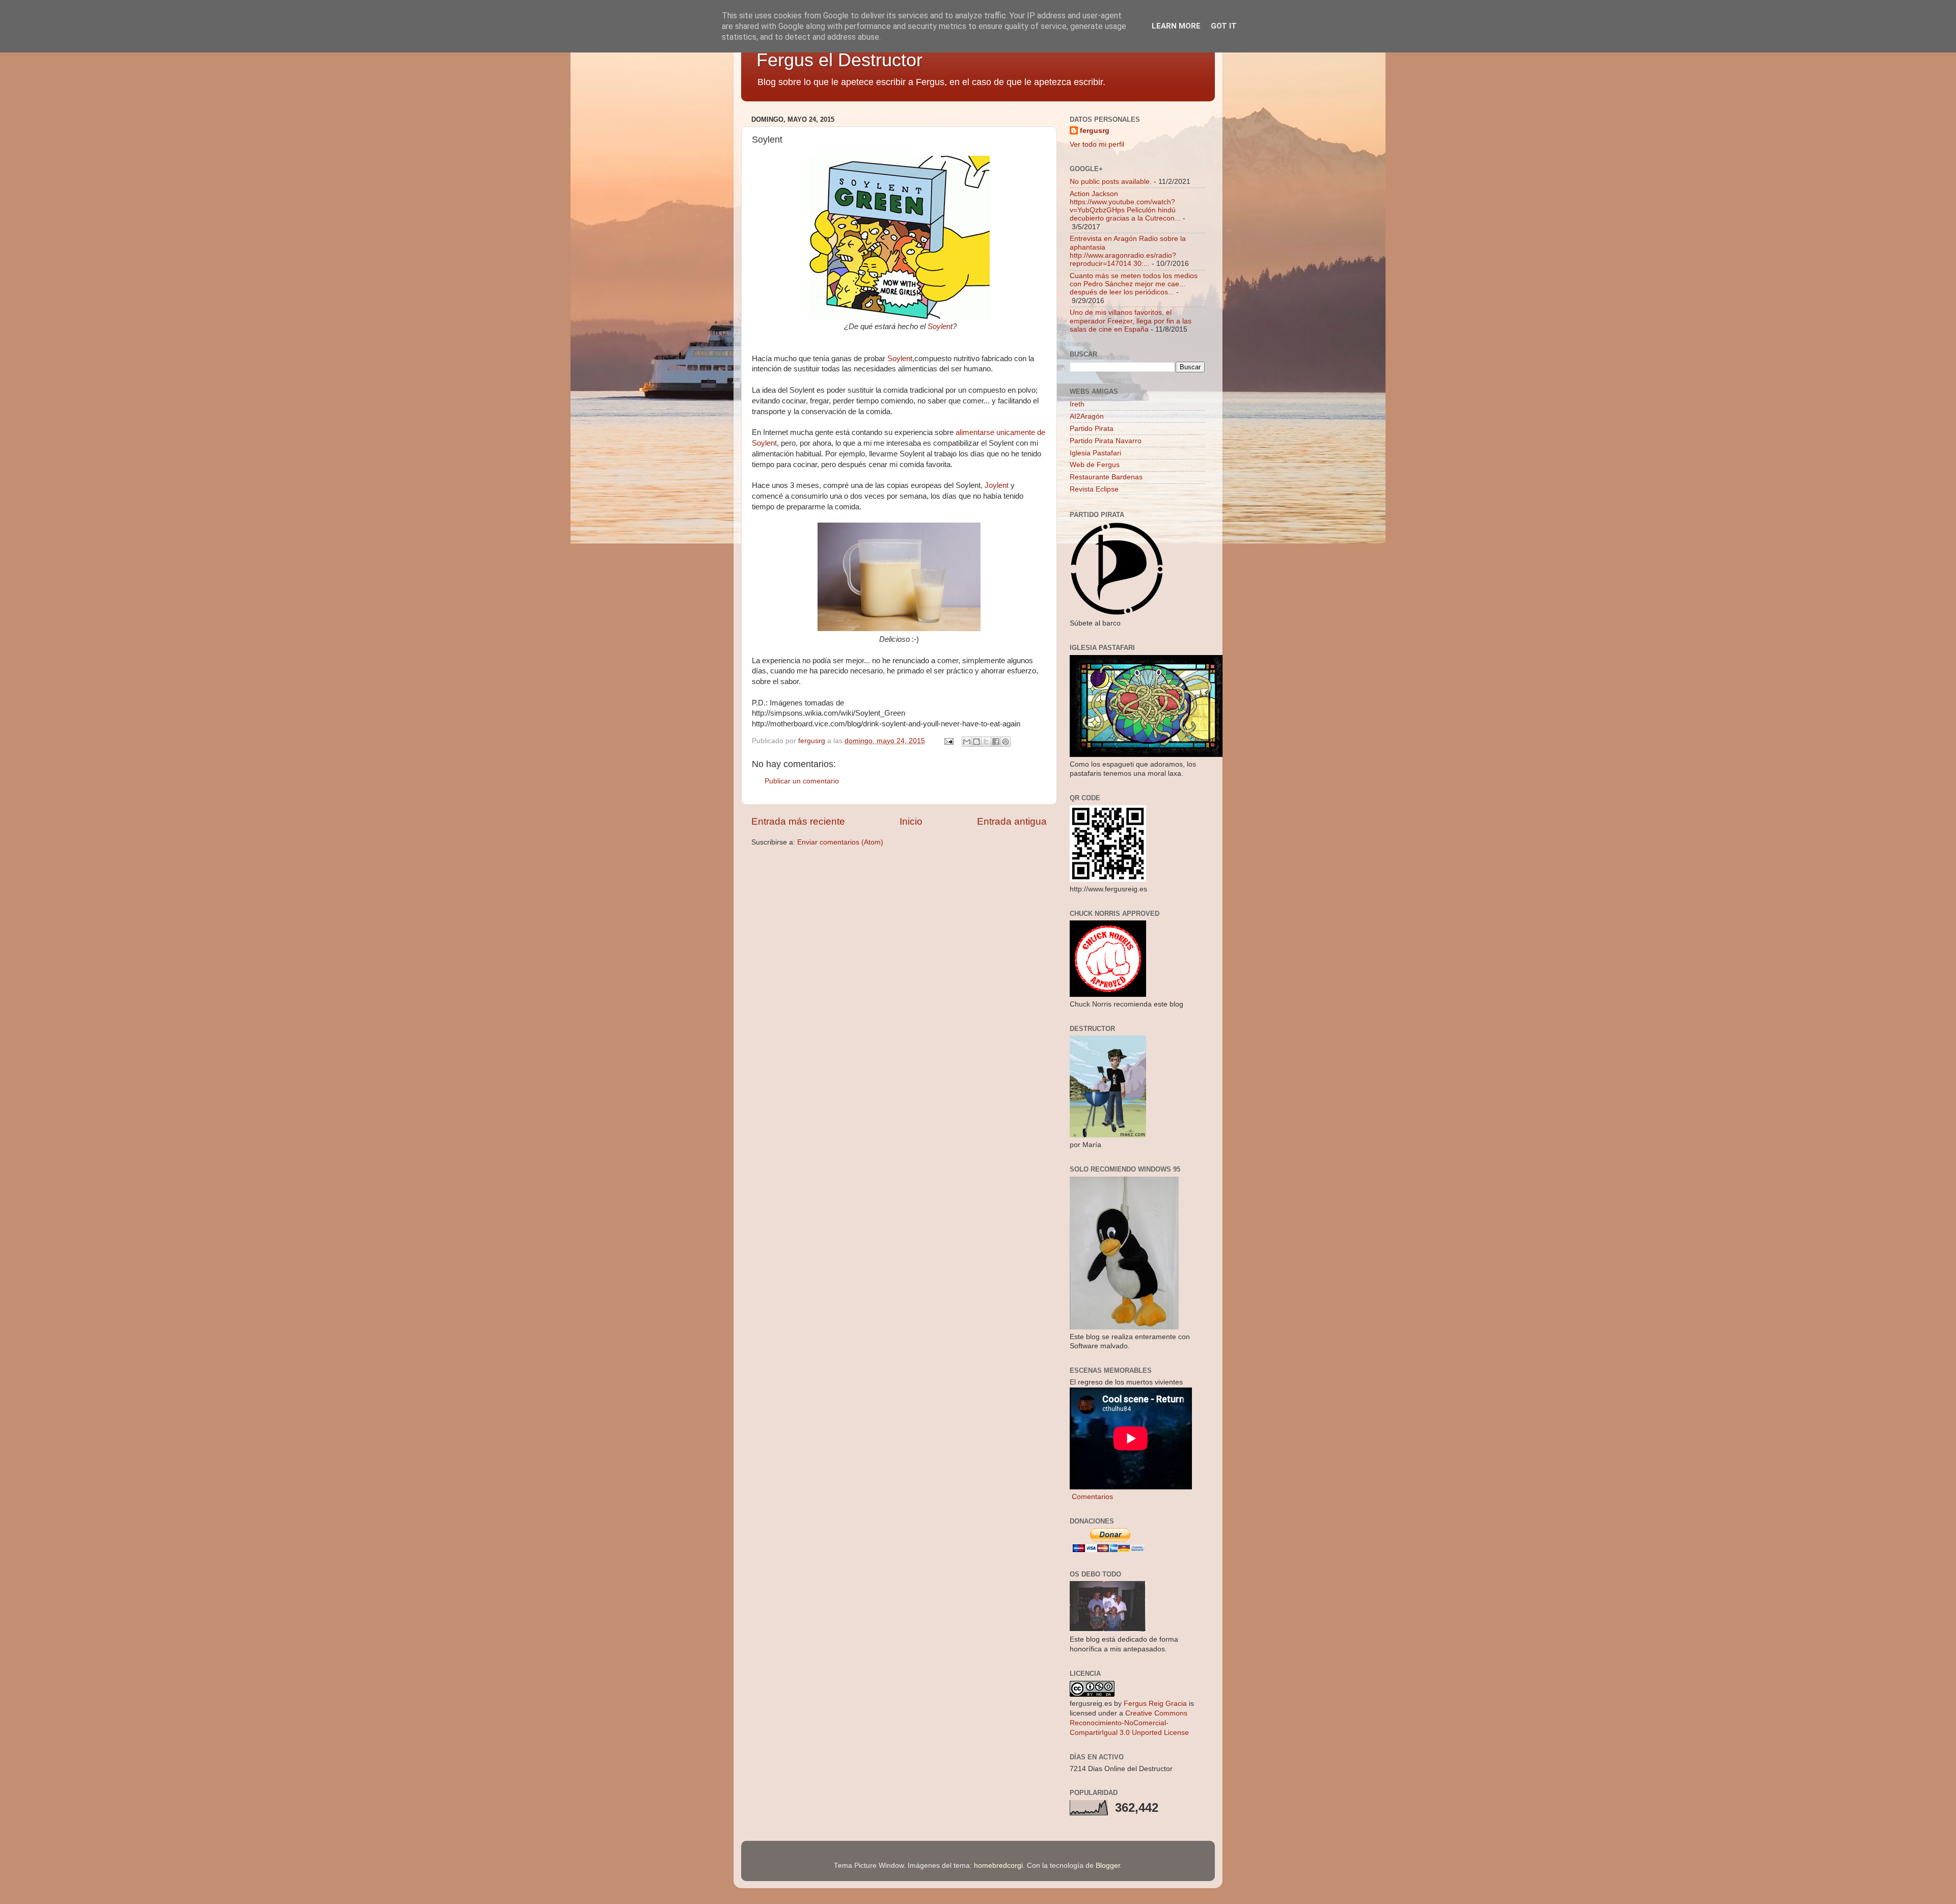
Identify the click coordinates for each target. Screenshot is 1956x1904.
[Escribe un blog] (976, 742)
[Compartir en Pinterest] (1006, 742)
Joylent (998, 485)
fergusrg (1095, 131)
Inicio (911, 821)
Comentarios (1091, 1497)
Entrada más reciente (798, 821)
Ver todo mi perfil (1097, 144)
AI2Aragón (1087, 416)
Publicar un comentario (802, 781)
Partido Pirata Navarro (1106, 441)
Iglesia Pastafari (1095, 453)
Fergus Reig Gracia (1155, 1704)
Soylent (940, 327)
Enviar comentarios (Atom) (840, 842)
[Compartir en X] (986, 742)
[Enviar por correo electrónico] (967, 742)
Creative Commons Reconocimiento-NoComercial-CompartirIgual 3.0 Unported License (1129, 1723)
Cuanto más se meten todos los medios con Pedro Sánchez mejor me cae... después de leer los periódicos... (1134, 284)
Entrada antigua (1012, 821)
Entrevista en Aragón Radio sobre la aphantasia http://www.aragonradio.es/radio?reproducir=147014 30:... (1128, 251)
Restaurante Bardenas (1106, 477)
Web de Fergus (1095, 465)
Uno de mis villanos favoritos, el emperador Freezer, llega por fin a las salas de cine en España (1131, 321)
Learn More (1176, 26)
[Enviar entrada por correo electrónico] (948, 741)
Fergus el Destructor (839, 60)
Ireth (1077, 404)
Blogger (1108, 1866)
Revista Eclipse (1094, 489)
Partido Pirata (1092, 429)
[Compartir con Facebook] (996, 742)
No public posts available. (1111, 182)
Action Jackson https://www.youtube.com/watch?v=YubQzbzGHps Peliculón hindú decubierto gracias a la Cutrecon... (1125, 206)
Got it (1224, 26)
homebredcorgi (998, 1866)
